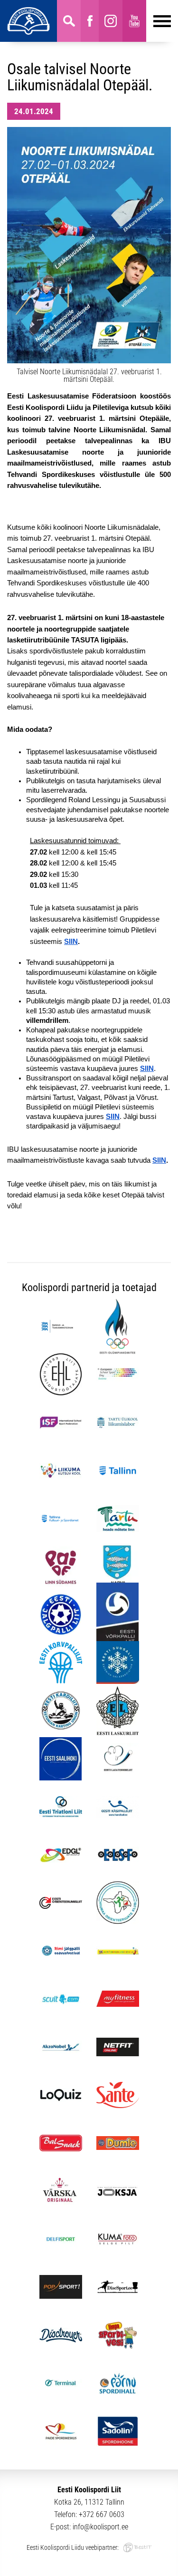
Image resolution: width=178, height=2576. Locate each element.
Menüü (159, 21)
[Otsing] (69, 21)
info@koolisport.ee (100, 2527)
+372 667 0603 (102, 2514)
